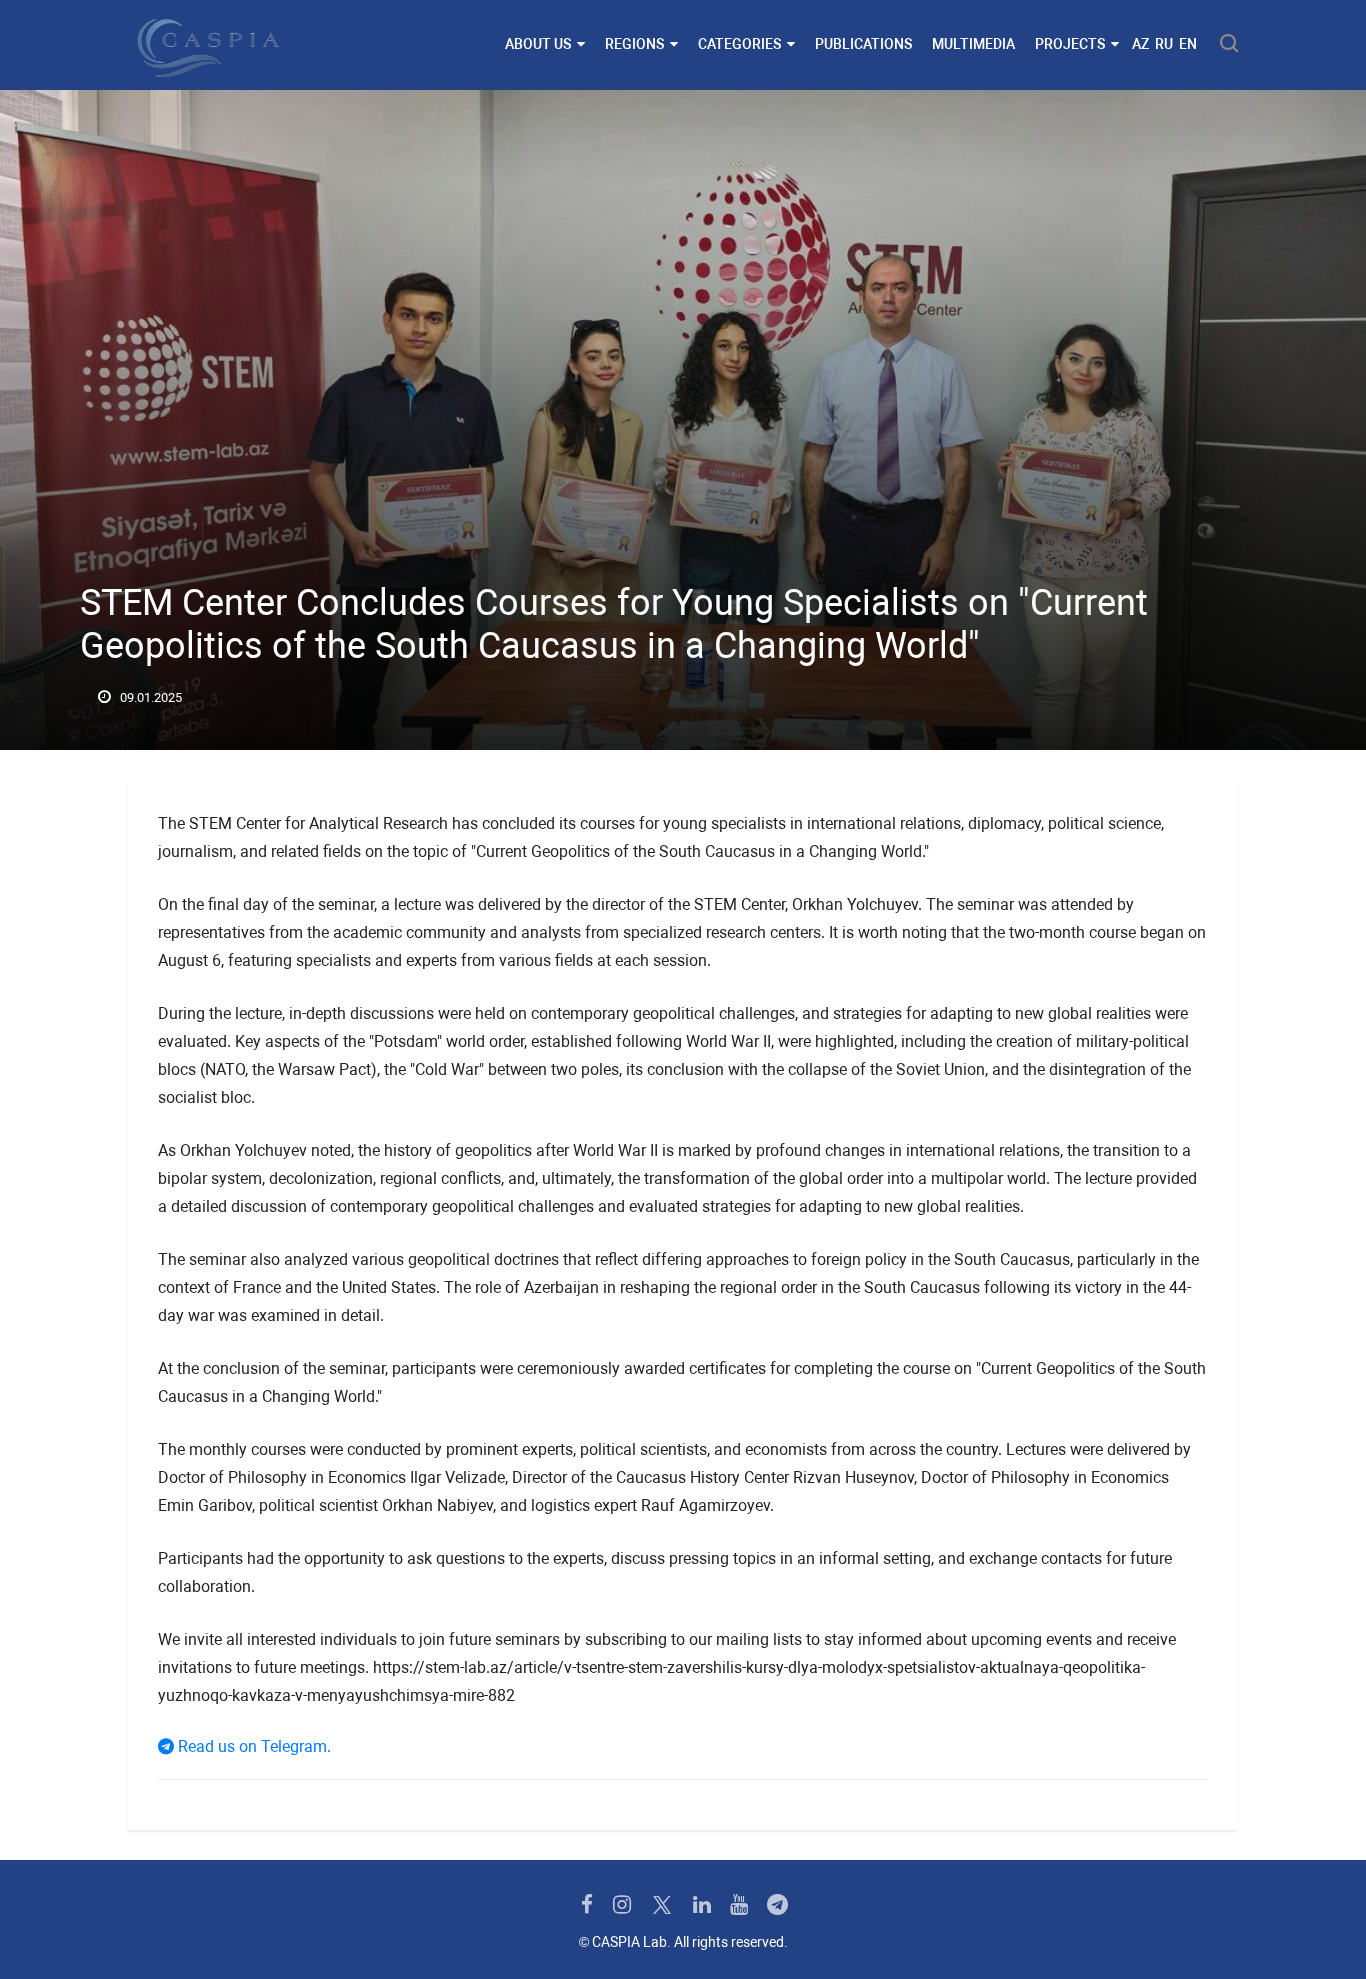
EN (1188, 44)
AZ (1140, 44)
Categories (739, 44)
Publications (863, 44)
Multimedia (973, 44)
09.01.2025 (149, 697)
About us (538, 44)
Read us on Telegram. (252, 1746)
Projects (1070, 44)
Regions (634, 44)
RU (1164, 44)
